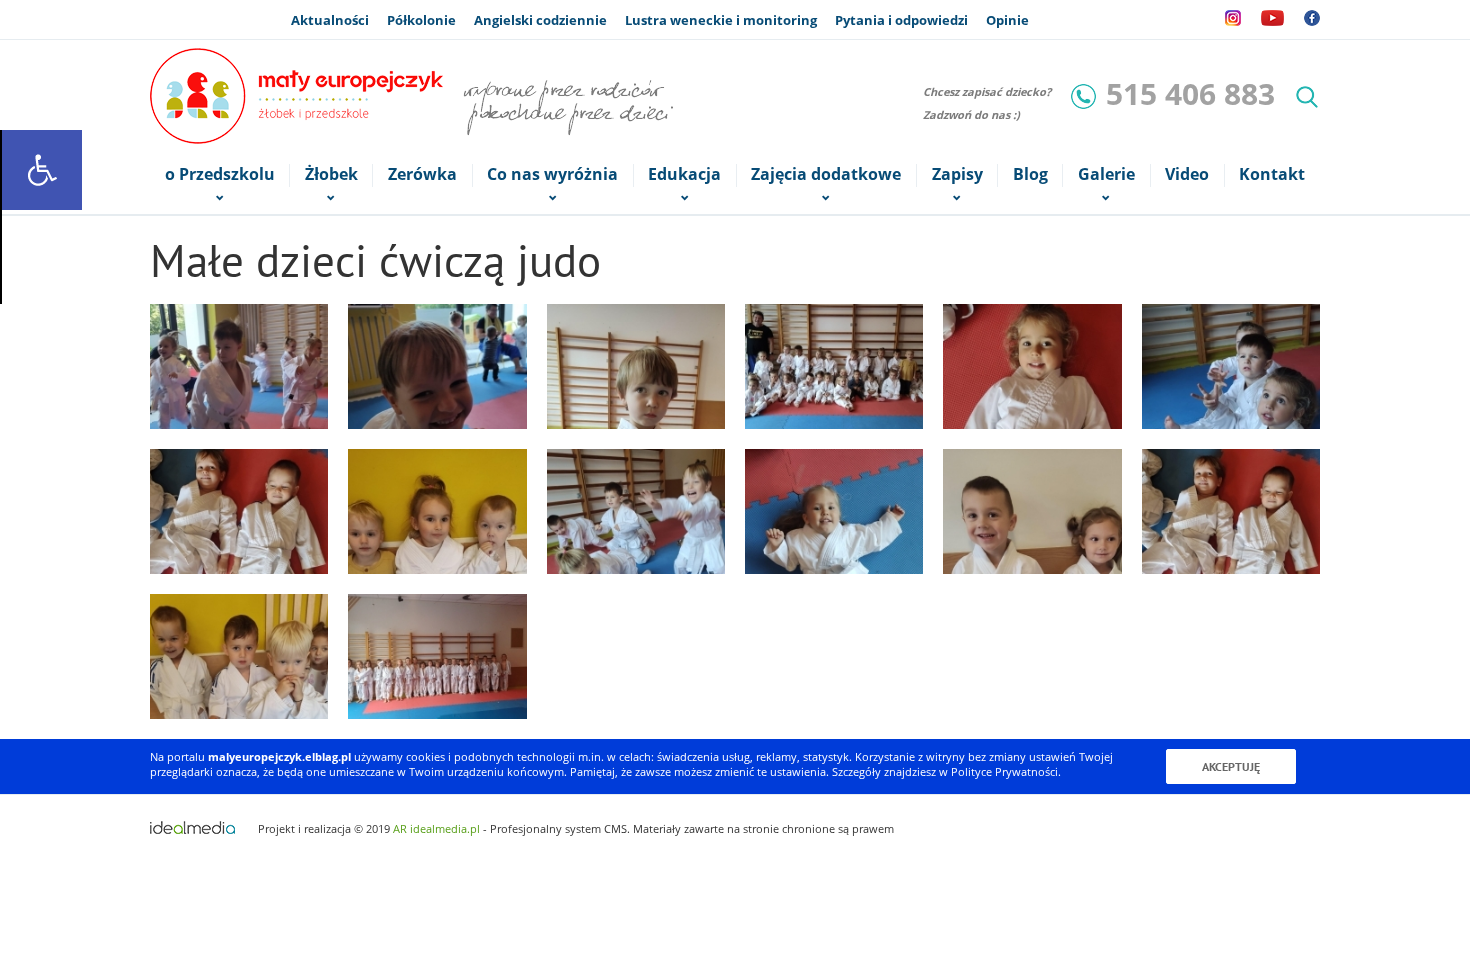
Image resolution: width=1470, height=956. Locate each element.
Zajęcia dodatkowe (826, 174)
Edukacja (684, 174)
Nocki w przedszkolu (1119, 19)
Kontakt (1272, 174)
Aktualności (330, 20)
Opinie (1007, 20)
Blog (1030, 174)
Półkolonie (421, 20)
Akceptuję (1231, 766)
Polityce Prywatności (1004, 771)
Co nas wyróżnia (552, 174)
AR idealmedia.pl (436, 829)
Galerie (1106, 174)
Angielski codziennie (540, 20)
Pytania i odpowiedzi (901, 20)
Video (1187, 174)
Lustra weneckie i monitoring (721, 20)
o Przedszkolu (220, 174)
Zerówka (422, 174)
